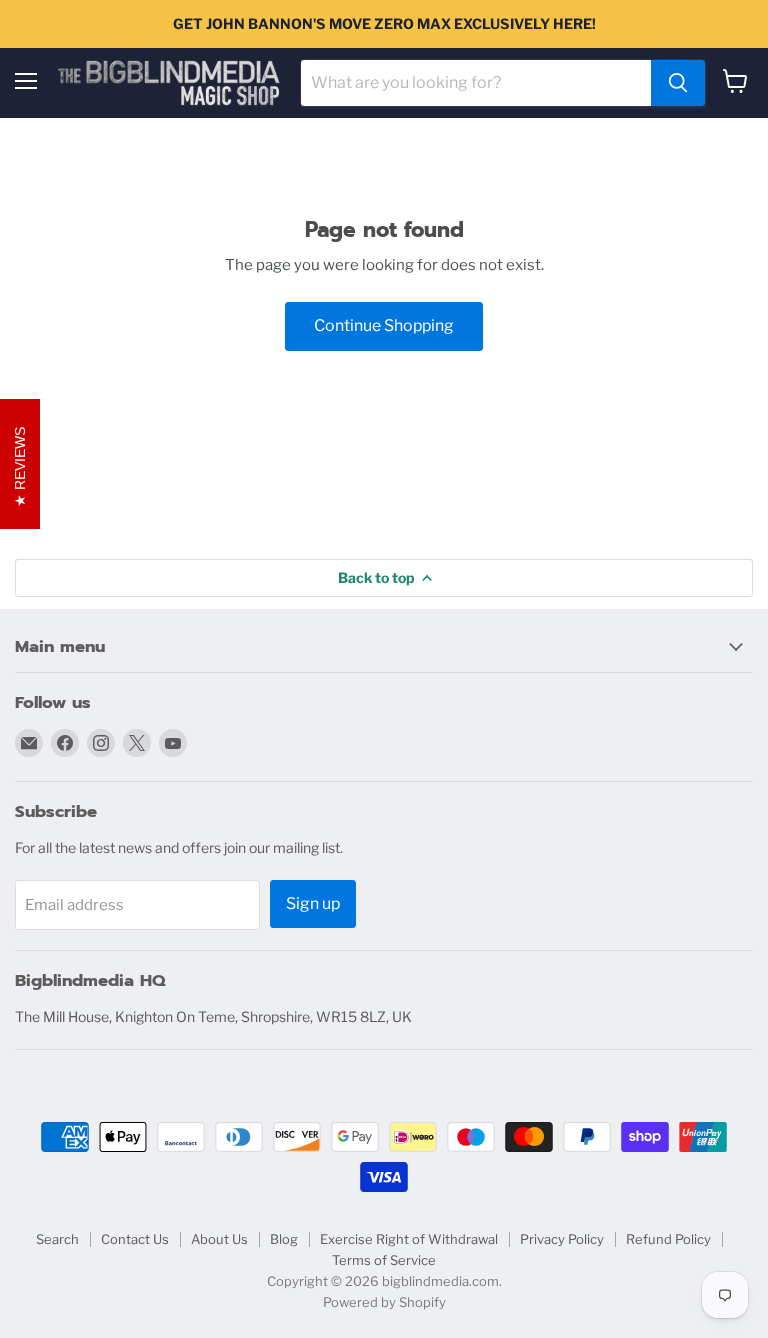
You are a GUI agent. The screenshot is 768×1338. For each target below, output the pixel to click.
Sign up (313, 903)
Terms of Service (384, 1260)
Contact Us (135, 1239)
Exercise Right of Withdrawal (409, 1239)
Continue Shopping (384, 325)
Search (57, 1239)
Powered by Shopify (384, 1302)
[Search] (678, 83)
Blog (284, 1239)
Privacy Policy (562, 1239)
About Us (219, 1239)
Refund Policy (668, 1239)
